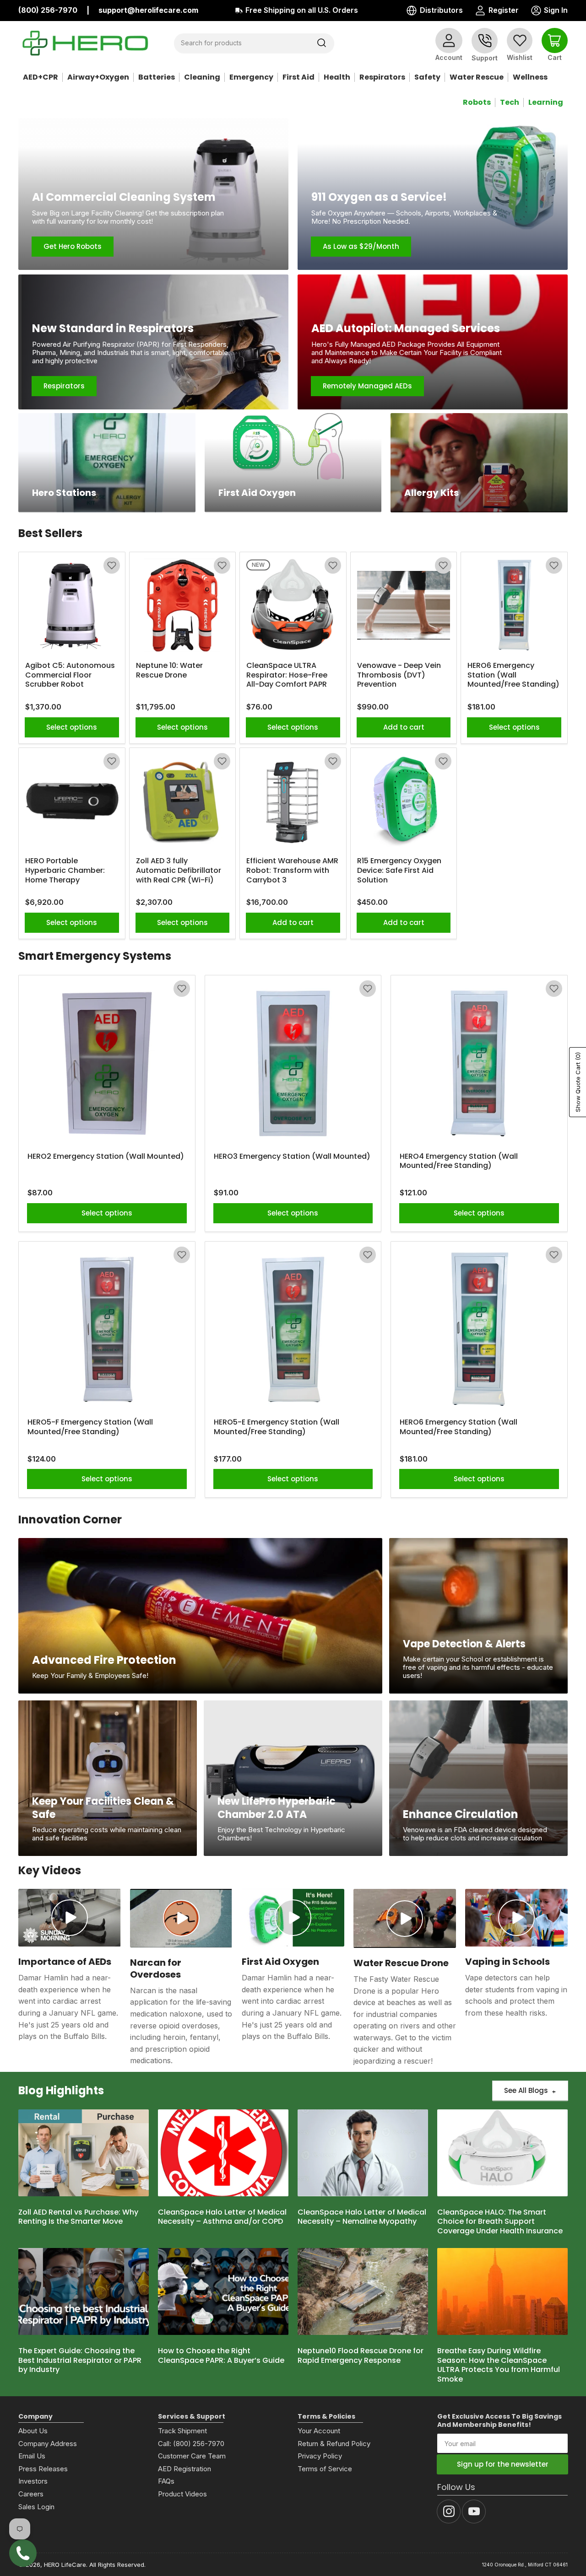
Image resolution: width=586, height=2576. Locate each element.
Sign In (549, 11)
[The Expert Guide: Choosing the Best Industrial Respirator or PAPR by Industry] (84, 2291)
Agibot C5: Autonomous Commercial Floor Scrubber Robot (70, 675)
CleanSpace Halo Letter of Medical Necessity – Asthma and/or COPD (222, 2217)
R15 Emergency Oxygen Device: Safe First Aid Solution (399, 871)
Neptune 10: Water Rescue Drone (169, 671)
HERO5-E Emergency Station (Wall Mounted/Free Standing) (277, 1427)
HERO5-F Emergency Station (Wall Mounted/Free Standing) (90, 1427)
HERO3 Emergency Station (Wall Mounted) (292, 1157)
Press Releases (43, 2469)
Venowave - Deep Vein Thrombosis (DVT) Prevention (399, 675)
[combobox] (254, 43)
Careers (31, 2494)
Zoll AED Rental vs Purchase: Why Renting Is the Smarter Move (78, 2217)
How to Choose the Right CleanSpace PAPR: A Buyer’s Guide (221, 2356)
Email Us (32, 2456)
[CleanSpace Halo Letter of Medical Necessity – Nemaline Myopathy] (363, 2153)
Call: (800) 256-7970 (191, 2444)
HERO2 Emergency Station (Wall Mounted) (106, 1157)
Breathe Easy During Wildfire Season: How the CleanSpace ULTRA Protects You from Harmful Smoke (499, 2365)
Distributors (441, 10)
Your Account (319, 2431)
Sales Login (36, 2507)
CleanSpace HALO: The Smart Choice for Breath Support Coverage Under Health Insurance (500, 2222)
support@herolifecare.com (148, 10)
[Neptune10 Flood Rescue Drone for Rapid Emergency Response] (363, 2291)
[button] (112, 565)
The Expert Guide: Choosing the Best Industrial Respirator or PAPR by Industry (80, 2361)
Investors (33, 2481)
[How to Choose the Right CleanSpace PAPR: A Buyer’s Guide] (223, 2291)
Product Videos (182, 2494)
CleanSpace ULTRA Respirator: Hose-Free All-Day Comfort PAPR (287, 675)
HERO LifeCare (65, 2565)
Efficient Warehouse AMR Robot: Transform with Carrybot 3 (292, 871)
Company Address (48, 2444)
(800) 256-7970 (48, 10)
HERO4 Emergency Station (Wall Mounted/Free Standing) (459, 1162)
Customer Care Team (192, 2456)
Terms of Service (325, 2469)
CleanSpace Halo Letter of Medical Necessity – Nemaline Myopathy (362, 2217)
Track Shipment (182, 2431)
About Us (33, 2431)
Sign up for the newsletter (503, 2464)
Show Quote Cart (578, 1082)
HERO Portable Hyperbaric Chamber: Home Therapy (65, 871)
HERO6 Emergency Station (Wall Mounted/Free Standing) (513, 675)
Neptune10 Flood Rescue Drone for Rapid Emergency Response (361, 2356)
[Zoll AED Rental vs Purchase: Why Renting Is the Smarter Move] (84, 2153)
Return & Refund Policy (334, 2444)
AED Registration (184, 2469)
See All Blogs (526, 2090)
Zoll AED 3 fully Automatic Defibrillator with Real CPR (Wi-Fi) (179, 871)
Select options (72, 727)
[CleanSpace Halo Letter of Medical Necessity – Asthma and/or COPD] (223, 2153)
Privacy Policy (320, 2456)
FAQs (166, 2481)
